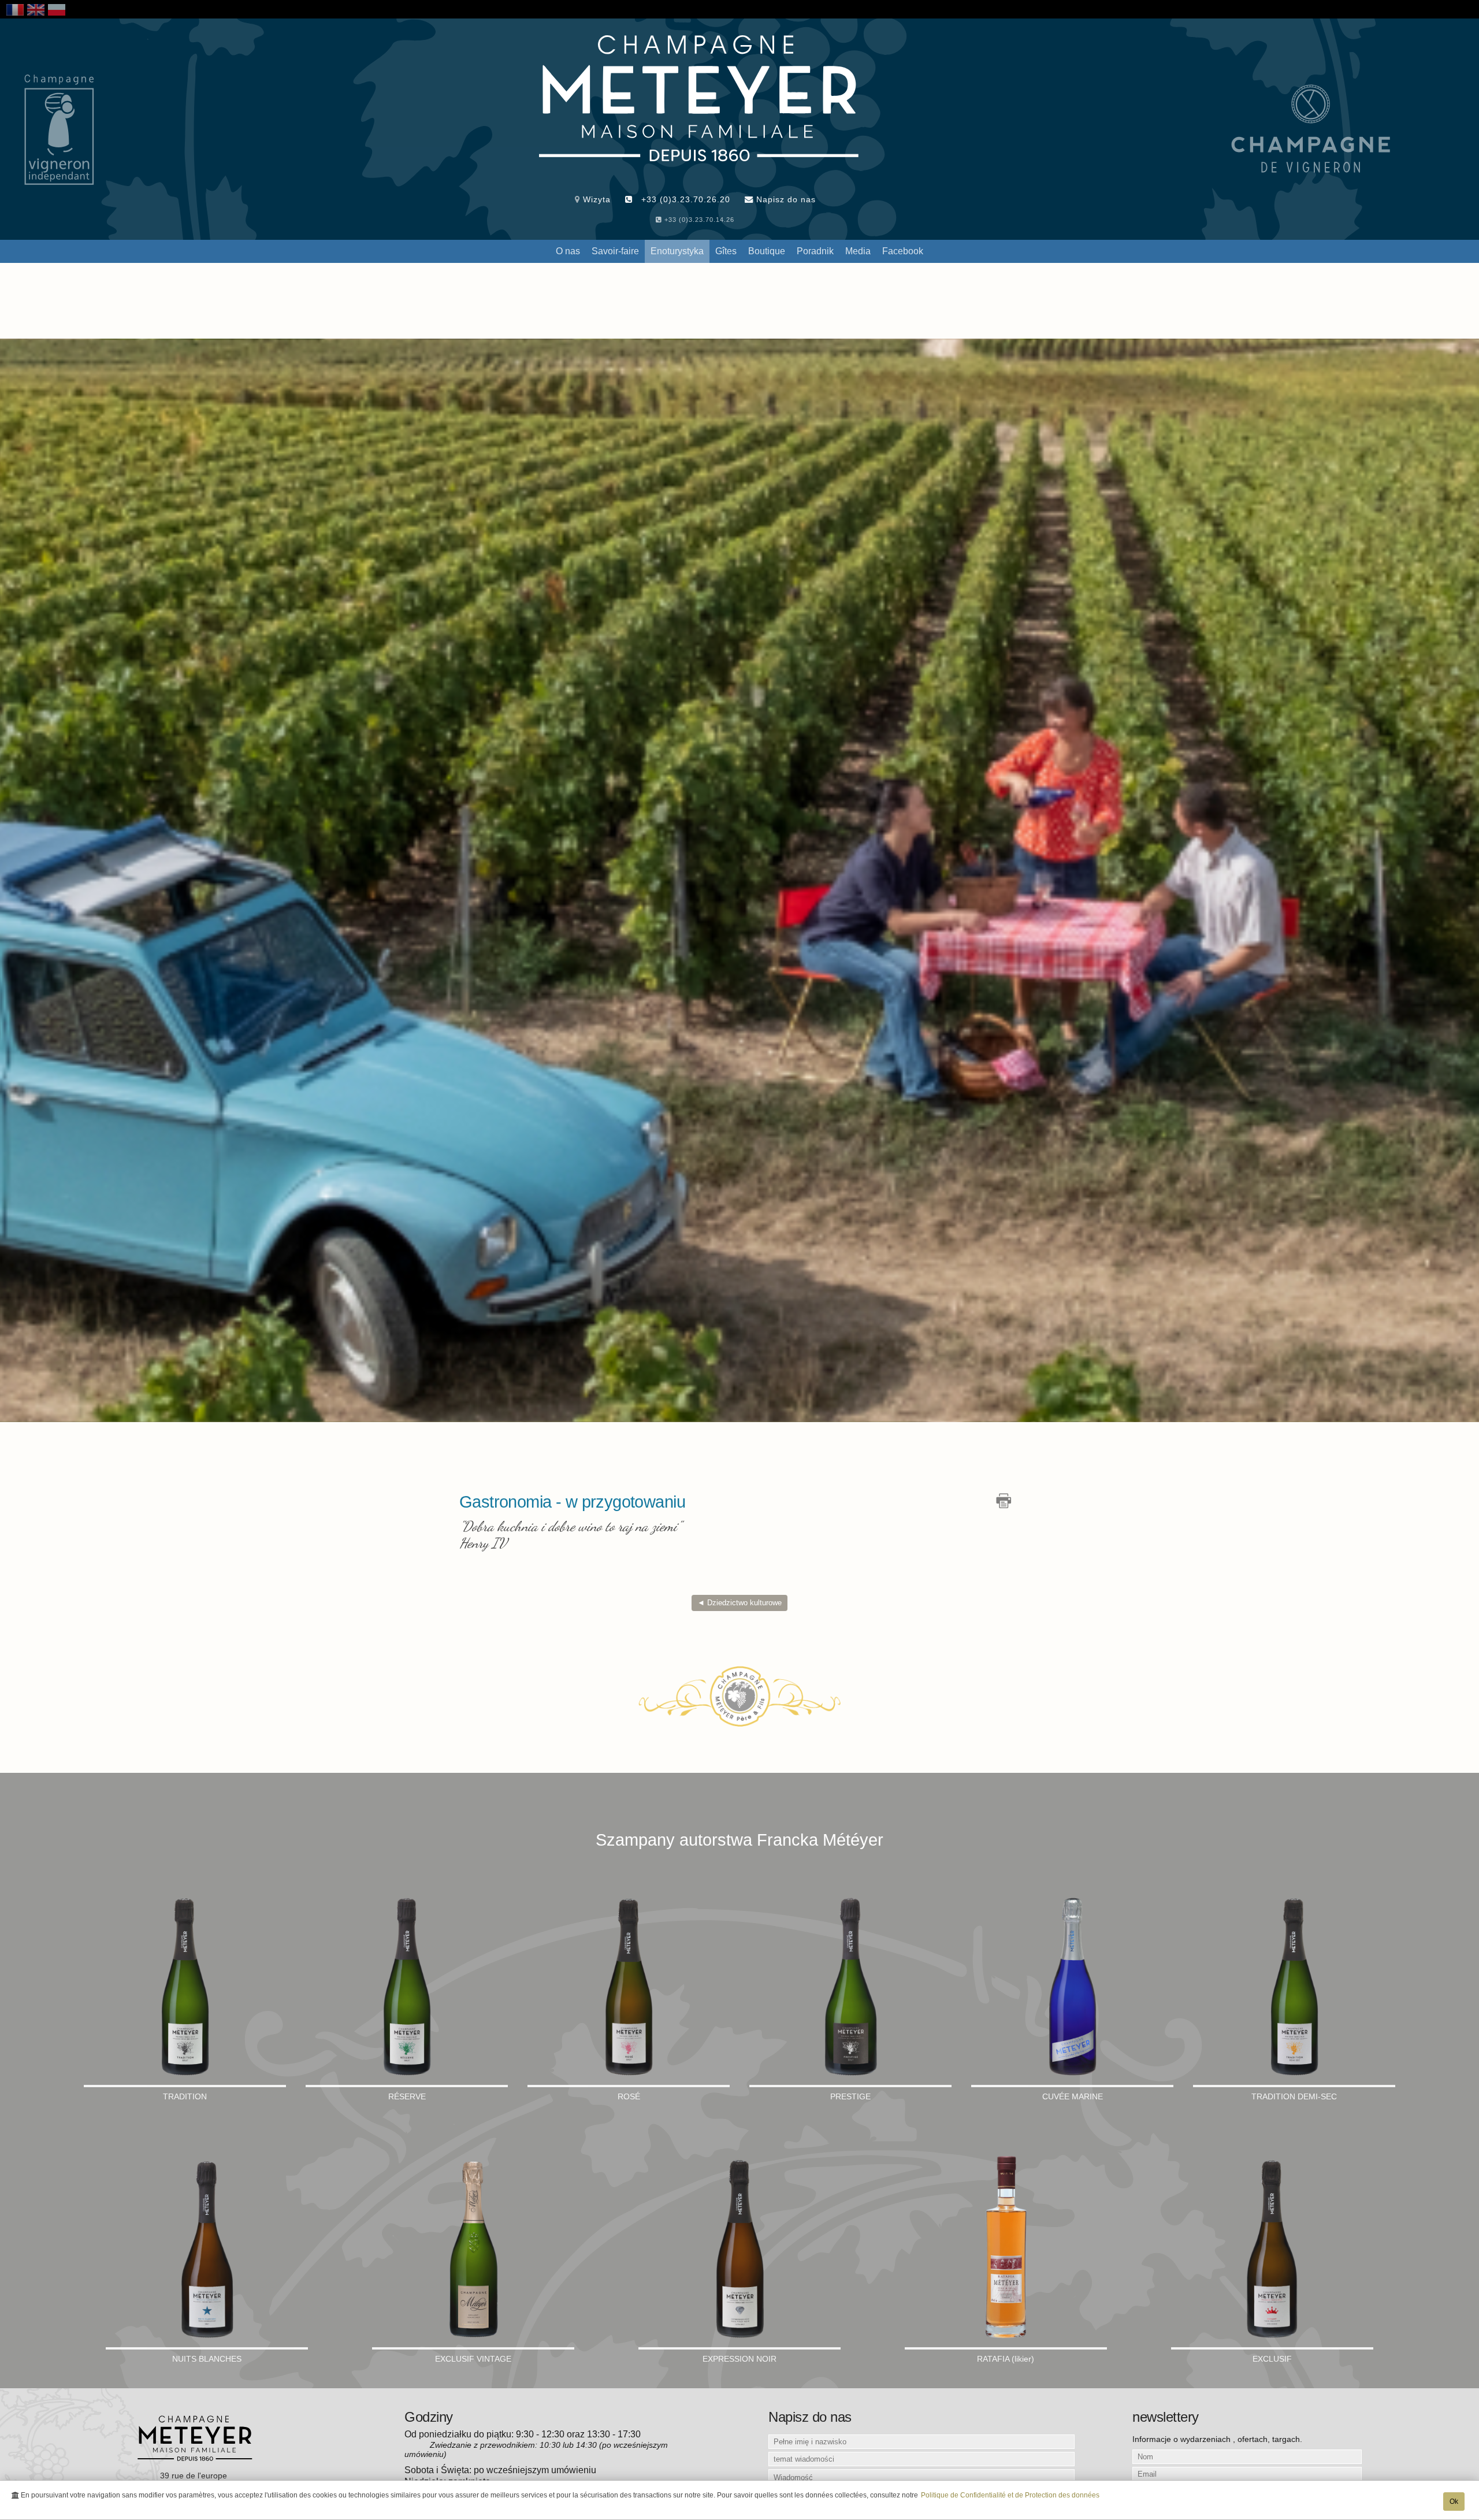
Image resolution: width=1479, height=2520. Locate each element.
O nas (568, 251)
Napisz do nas (785, 199)
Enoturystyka (677, 251)
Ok (1454, 2502)
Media (858, 251)
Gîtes (726, 251)
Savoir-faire (615, 251)
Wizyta (595, 199)
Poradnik (815, 251)
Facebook (903, 251)
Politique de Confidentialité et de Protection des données (1010, 2495)
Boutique (767, 251)
